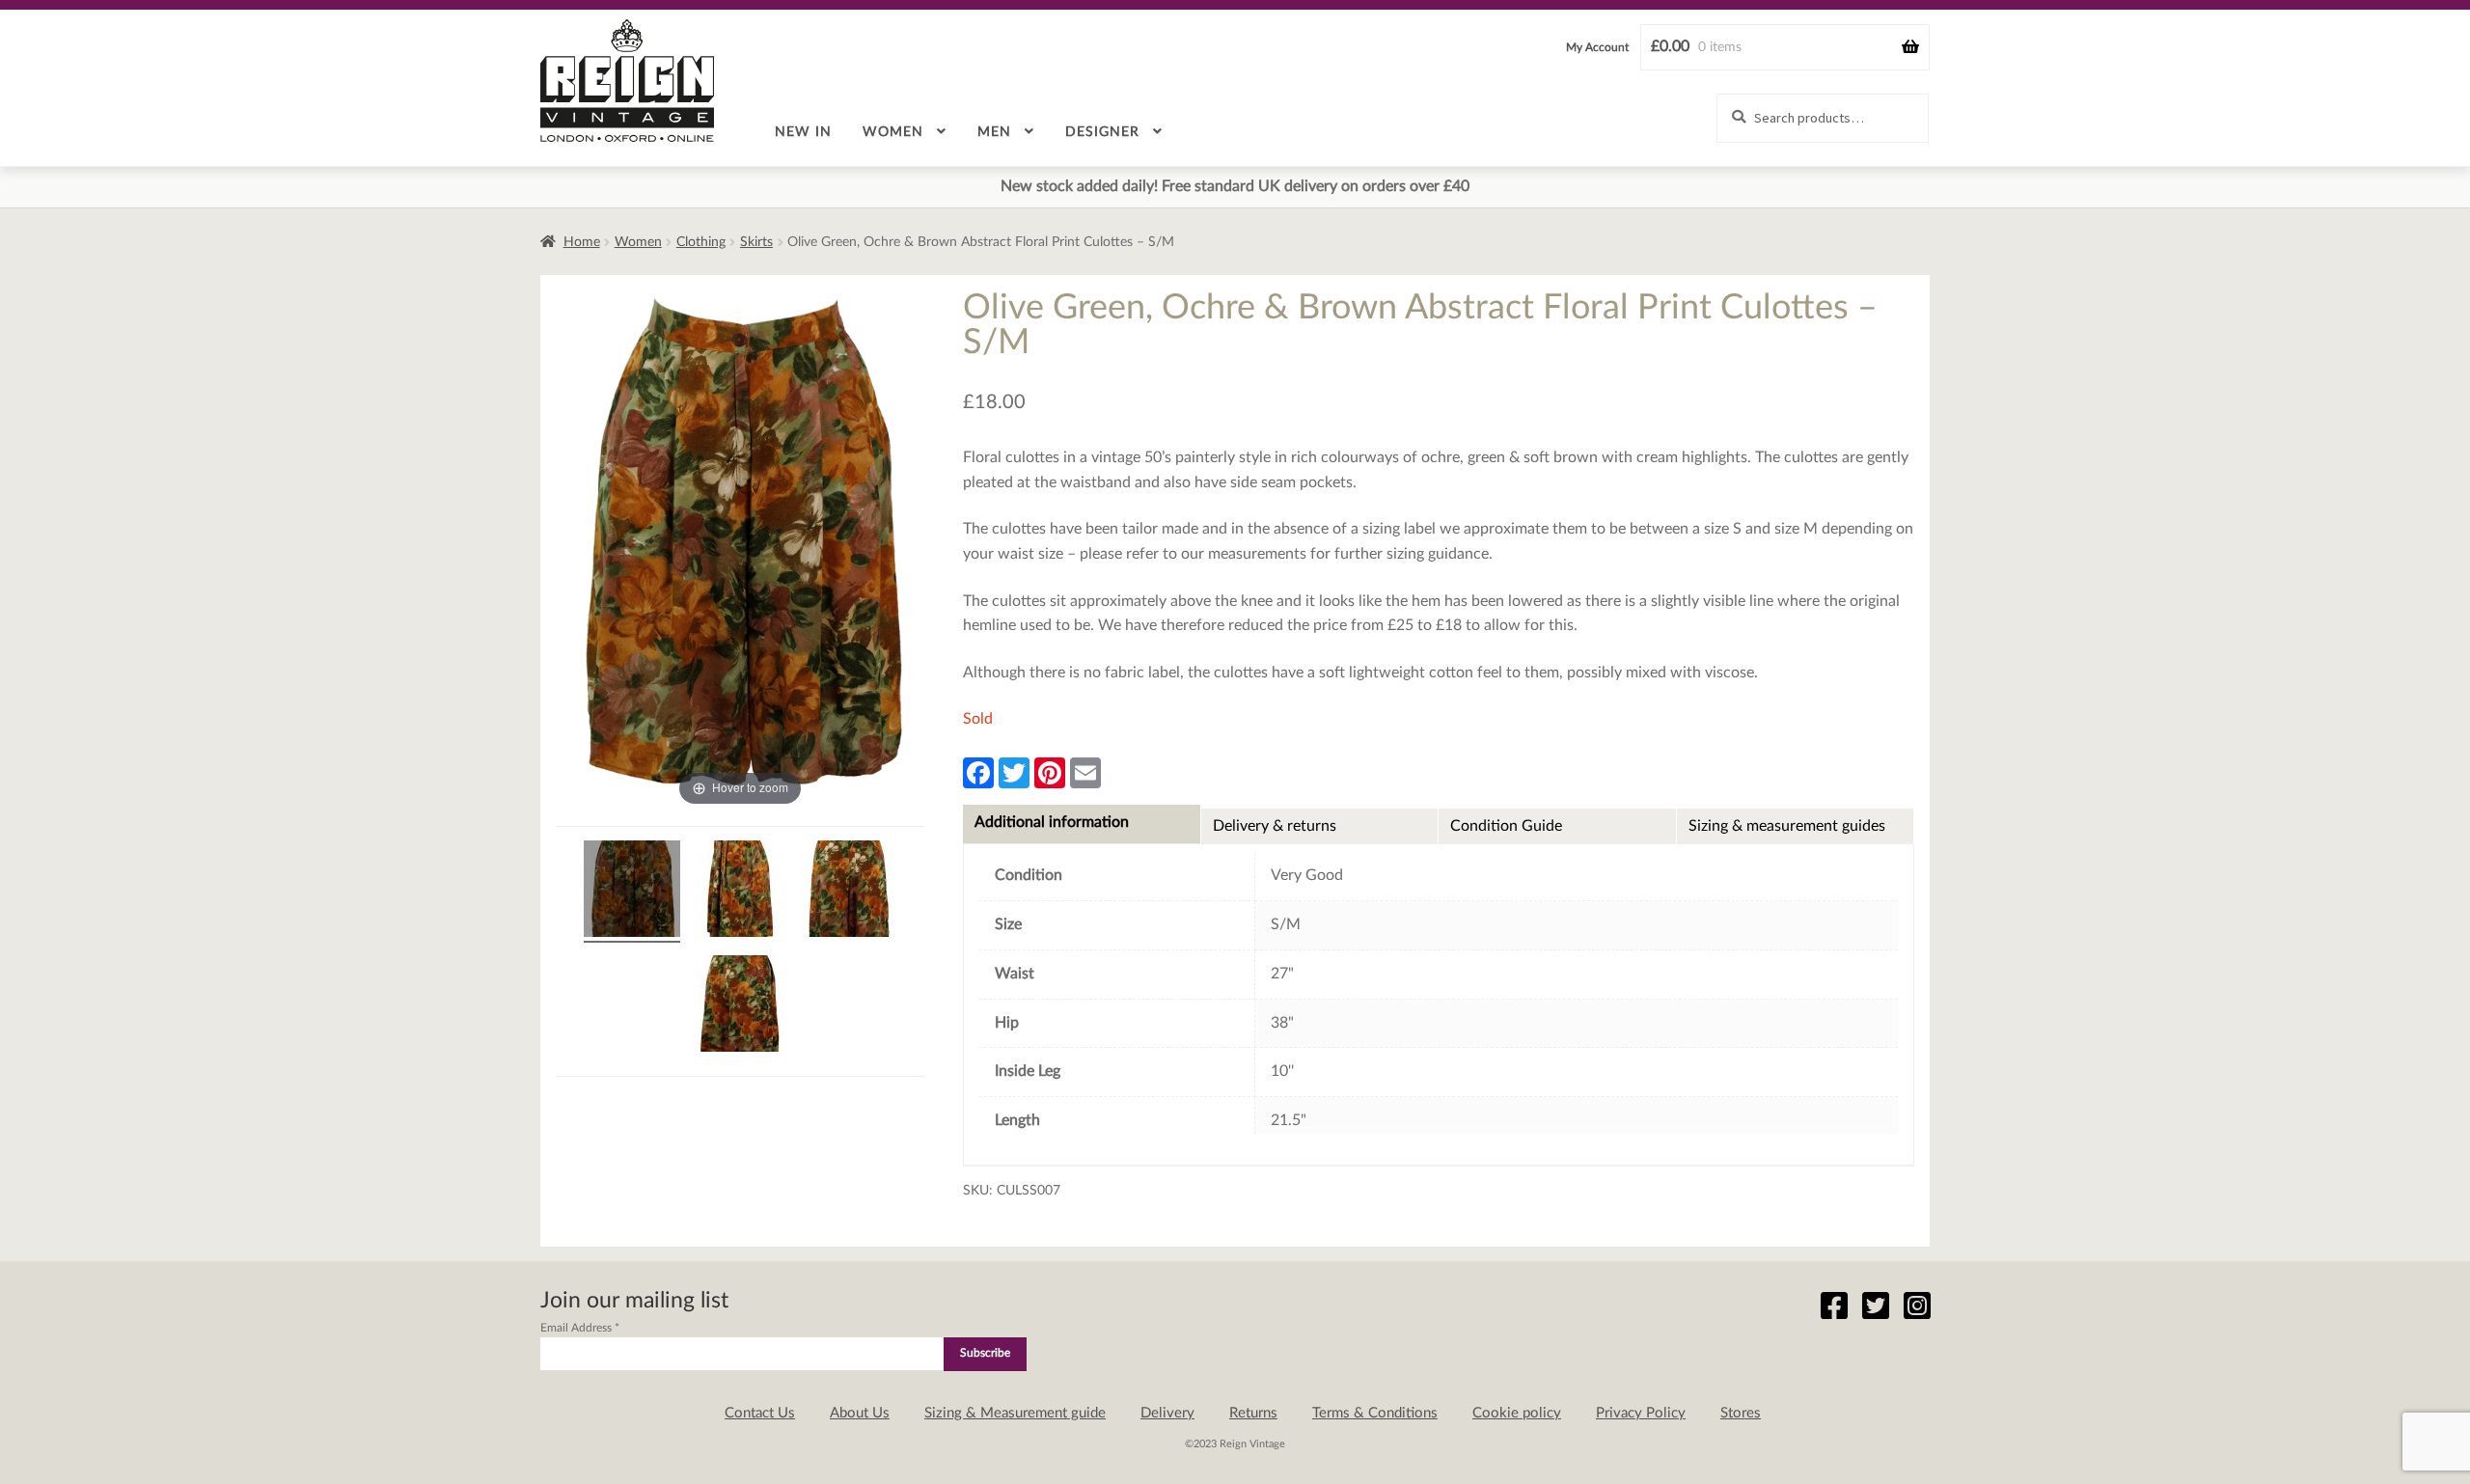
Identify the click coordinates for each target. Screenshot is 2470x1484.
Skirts (756, 242)
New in (803, 132)
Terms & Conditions (1375, 1413)
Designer (1102, 132)
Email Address (580, 1328)
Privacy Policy (1641, 1413)
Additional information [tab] (1052, 822)
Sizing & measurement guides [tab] (1787, 826)
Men (994, 132)
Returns (1253, 1413)
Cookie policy (1517, 1413)
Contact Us (760, 1413)
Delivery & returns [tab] (1275, 826)
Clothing (701, 242)
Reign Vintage (627, 81)
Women (893, 132)
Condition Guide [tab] (1506, 826)
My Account (1597, 47)
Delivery (1167, 1413)
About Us (860, 1413)
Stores (1741, 1413)
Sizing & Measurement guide (1015, 1413)
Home (582, 242)
